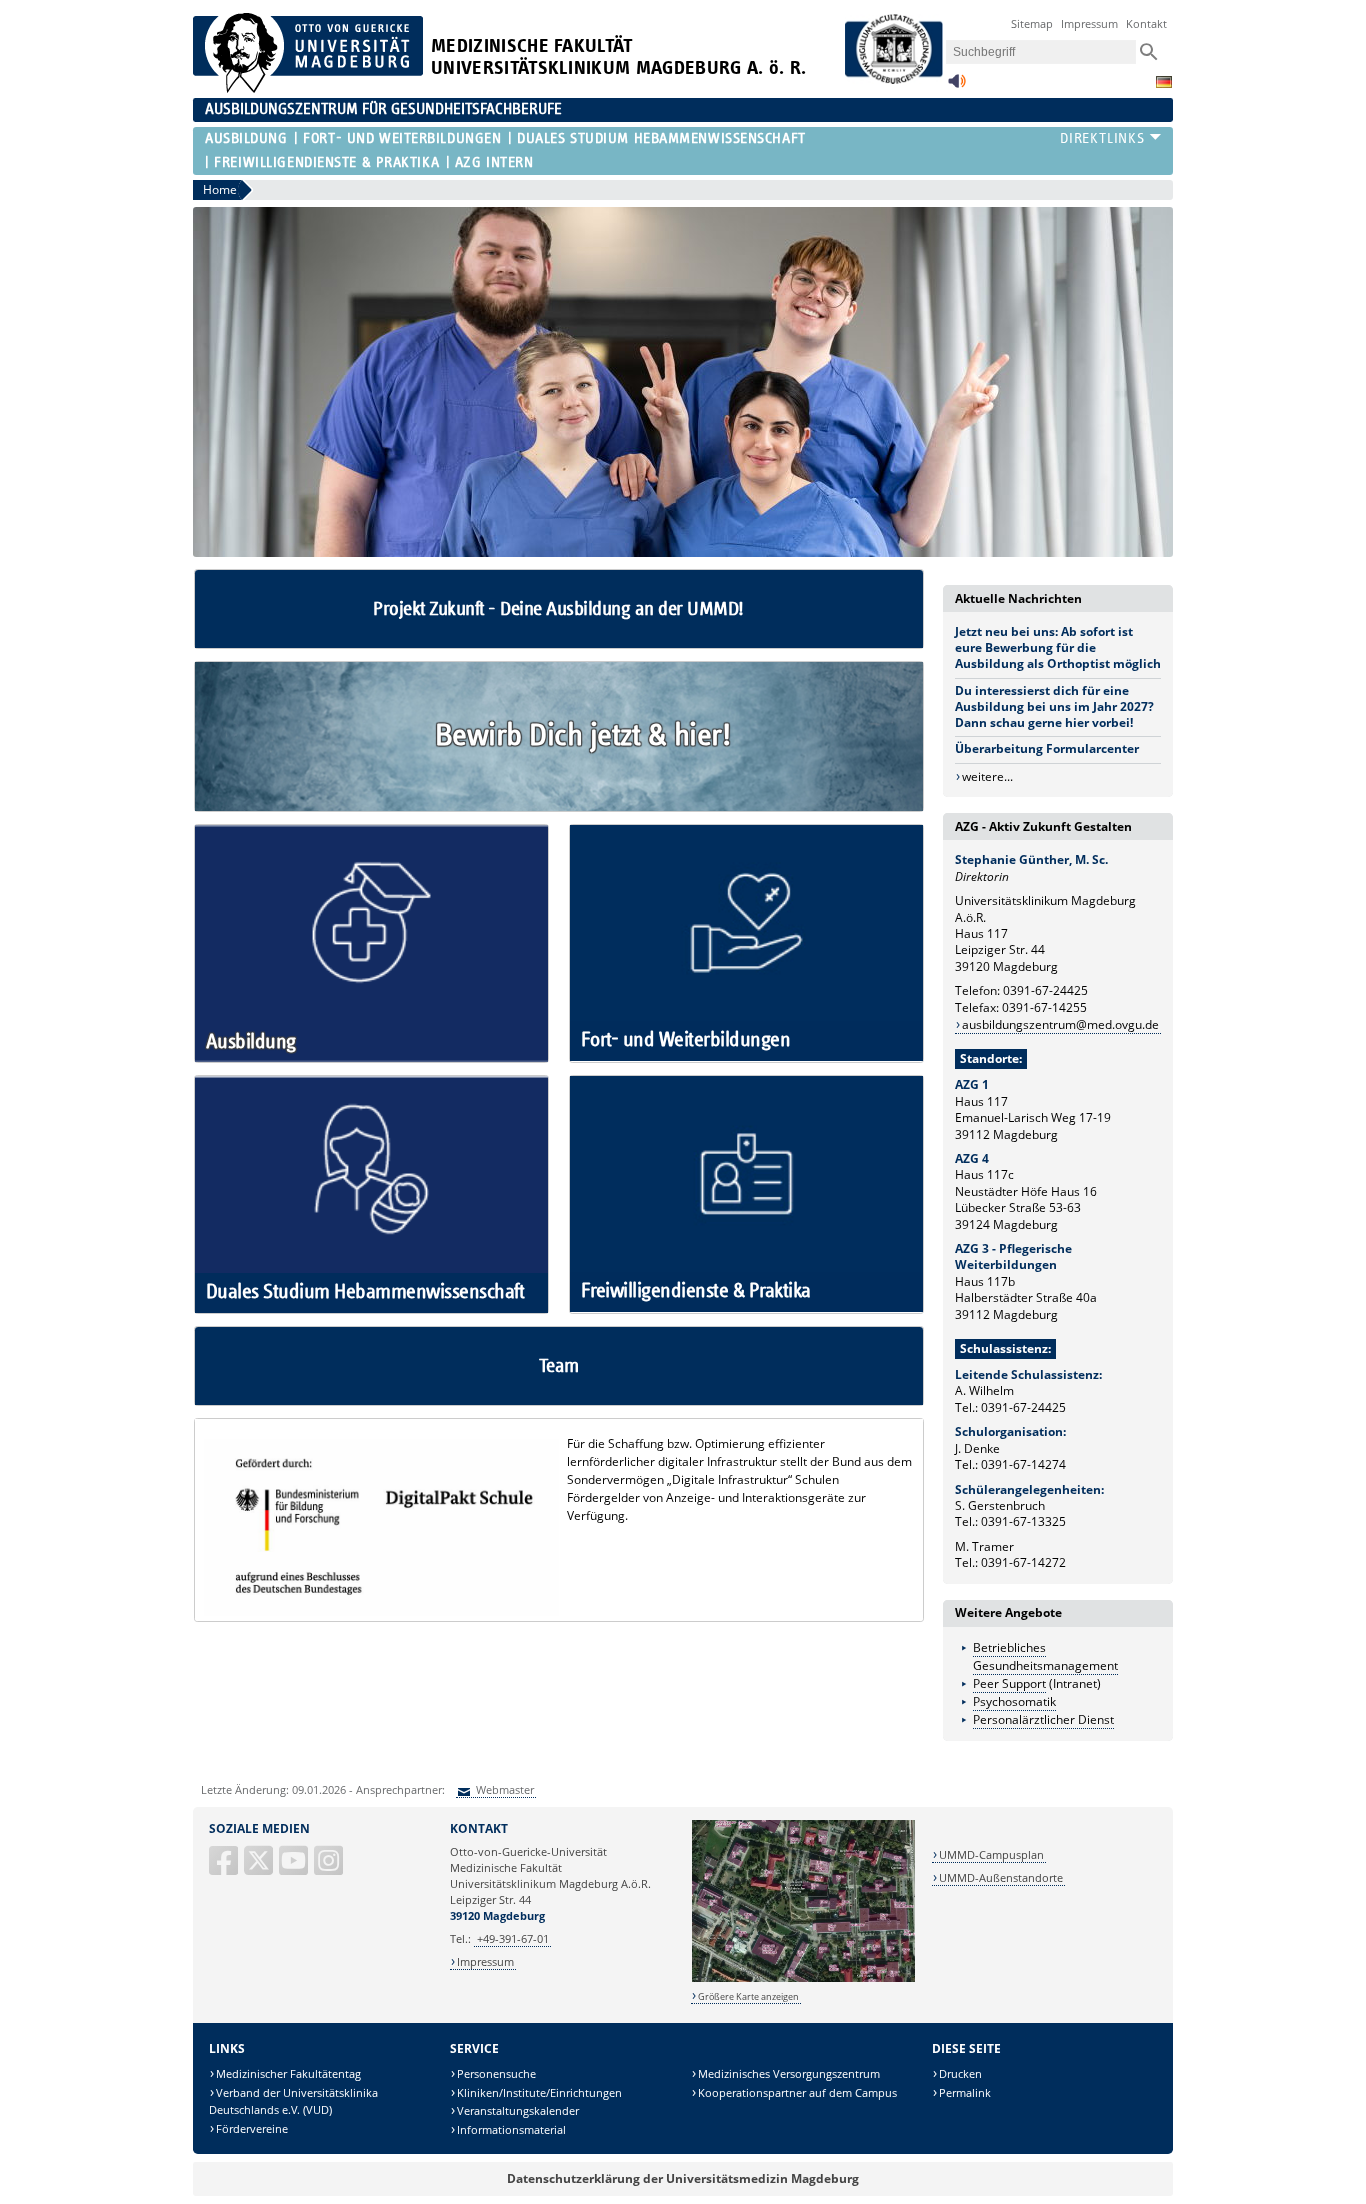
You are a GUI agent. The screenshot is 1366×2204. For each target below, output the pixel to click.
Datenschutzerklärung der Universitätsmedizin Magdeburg (683, 2178)
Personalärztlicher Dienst (1043, 1719)
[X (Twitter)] (260, 1868)
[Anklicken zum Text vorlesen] (957, 86)
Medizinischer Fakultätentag (288, 2073)
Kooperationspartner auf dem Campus (797, 2092)
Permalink (965, 2092)
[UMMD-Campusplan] (803, 1978)
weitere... (987, 776)
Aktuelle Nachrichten (1018, 598)
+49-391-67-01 (513, 1938)
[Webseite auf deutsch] (1164, 82)
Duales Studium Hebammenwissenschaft (661, 138)
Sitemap (1032, 23)
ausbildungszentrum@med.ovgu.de (1060, 1024)
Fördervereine (252, 2128)
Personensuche (496, 2073)
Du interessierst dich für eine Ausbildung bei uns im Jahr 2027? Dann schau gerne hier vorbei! (1054, 706)
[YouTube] (295, 1868)
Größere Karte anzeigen (748, 1996)
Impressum (1089, 23)
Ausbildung (246, 138)
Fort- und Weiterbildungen (402, 138)
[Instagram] (330, 1868)
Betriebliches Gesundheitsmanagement (1045, 1656)
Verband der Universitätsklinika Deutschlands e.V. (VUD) (293, 2101)
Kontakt (1146, 23)
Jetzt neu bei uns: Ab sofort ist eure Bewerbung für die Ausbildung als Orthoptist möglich (1058, 647)
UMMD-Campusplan (991, 1854)
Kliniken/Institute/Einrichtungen (539, 2092)
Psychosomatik (1014, 1701)
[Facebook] (225, 1868)
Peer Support (1009, 1683)
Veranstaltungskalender (518, 2110)
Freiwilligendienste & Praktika (326, 162)
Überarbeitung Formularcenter (1047, 748)
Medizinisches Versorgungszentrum (789, 2073)
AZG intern (494, 162)
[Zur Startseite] (308, 88)
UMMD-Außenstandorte (1001, 1877)
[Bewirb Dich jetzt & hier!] (559, 806)
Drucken (960, 2073)
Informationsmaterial (511, 2129)
